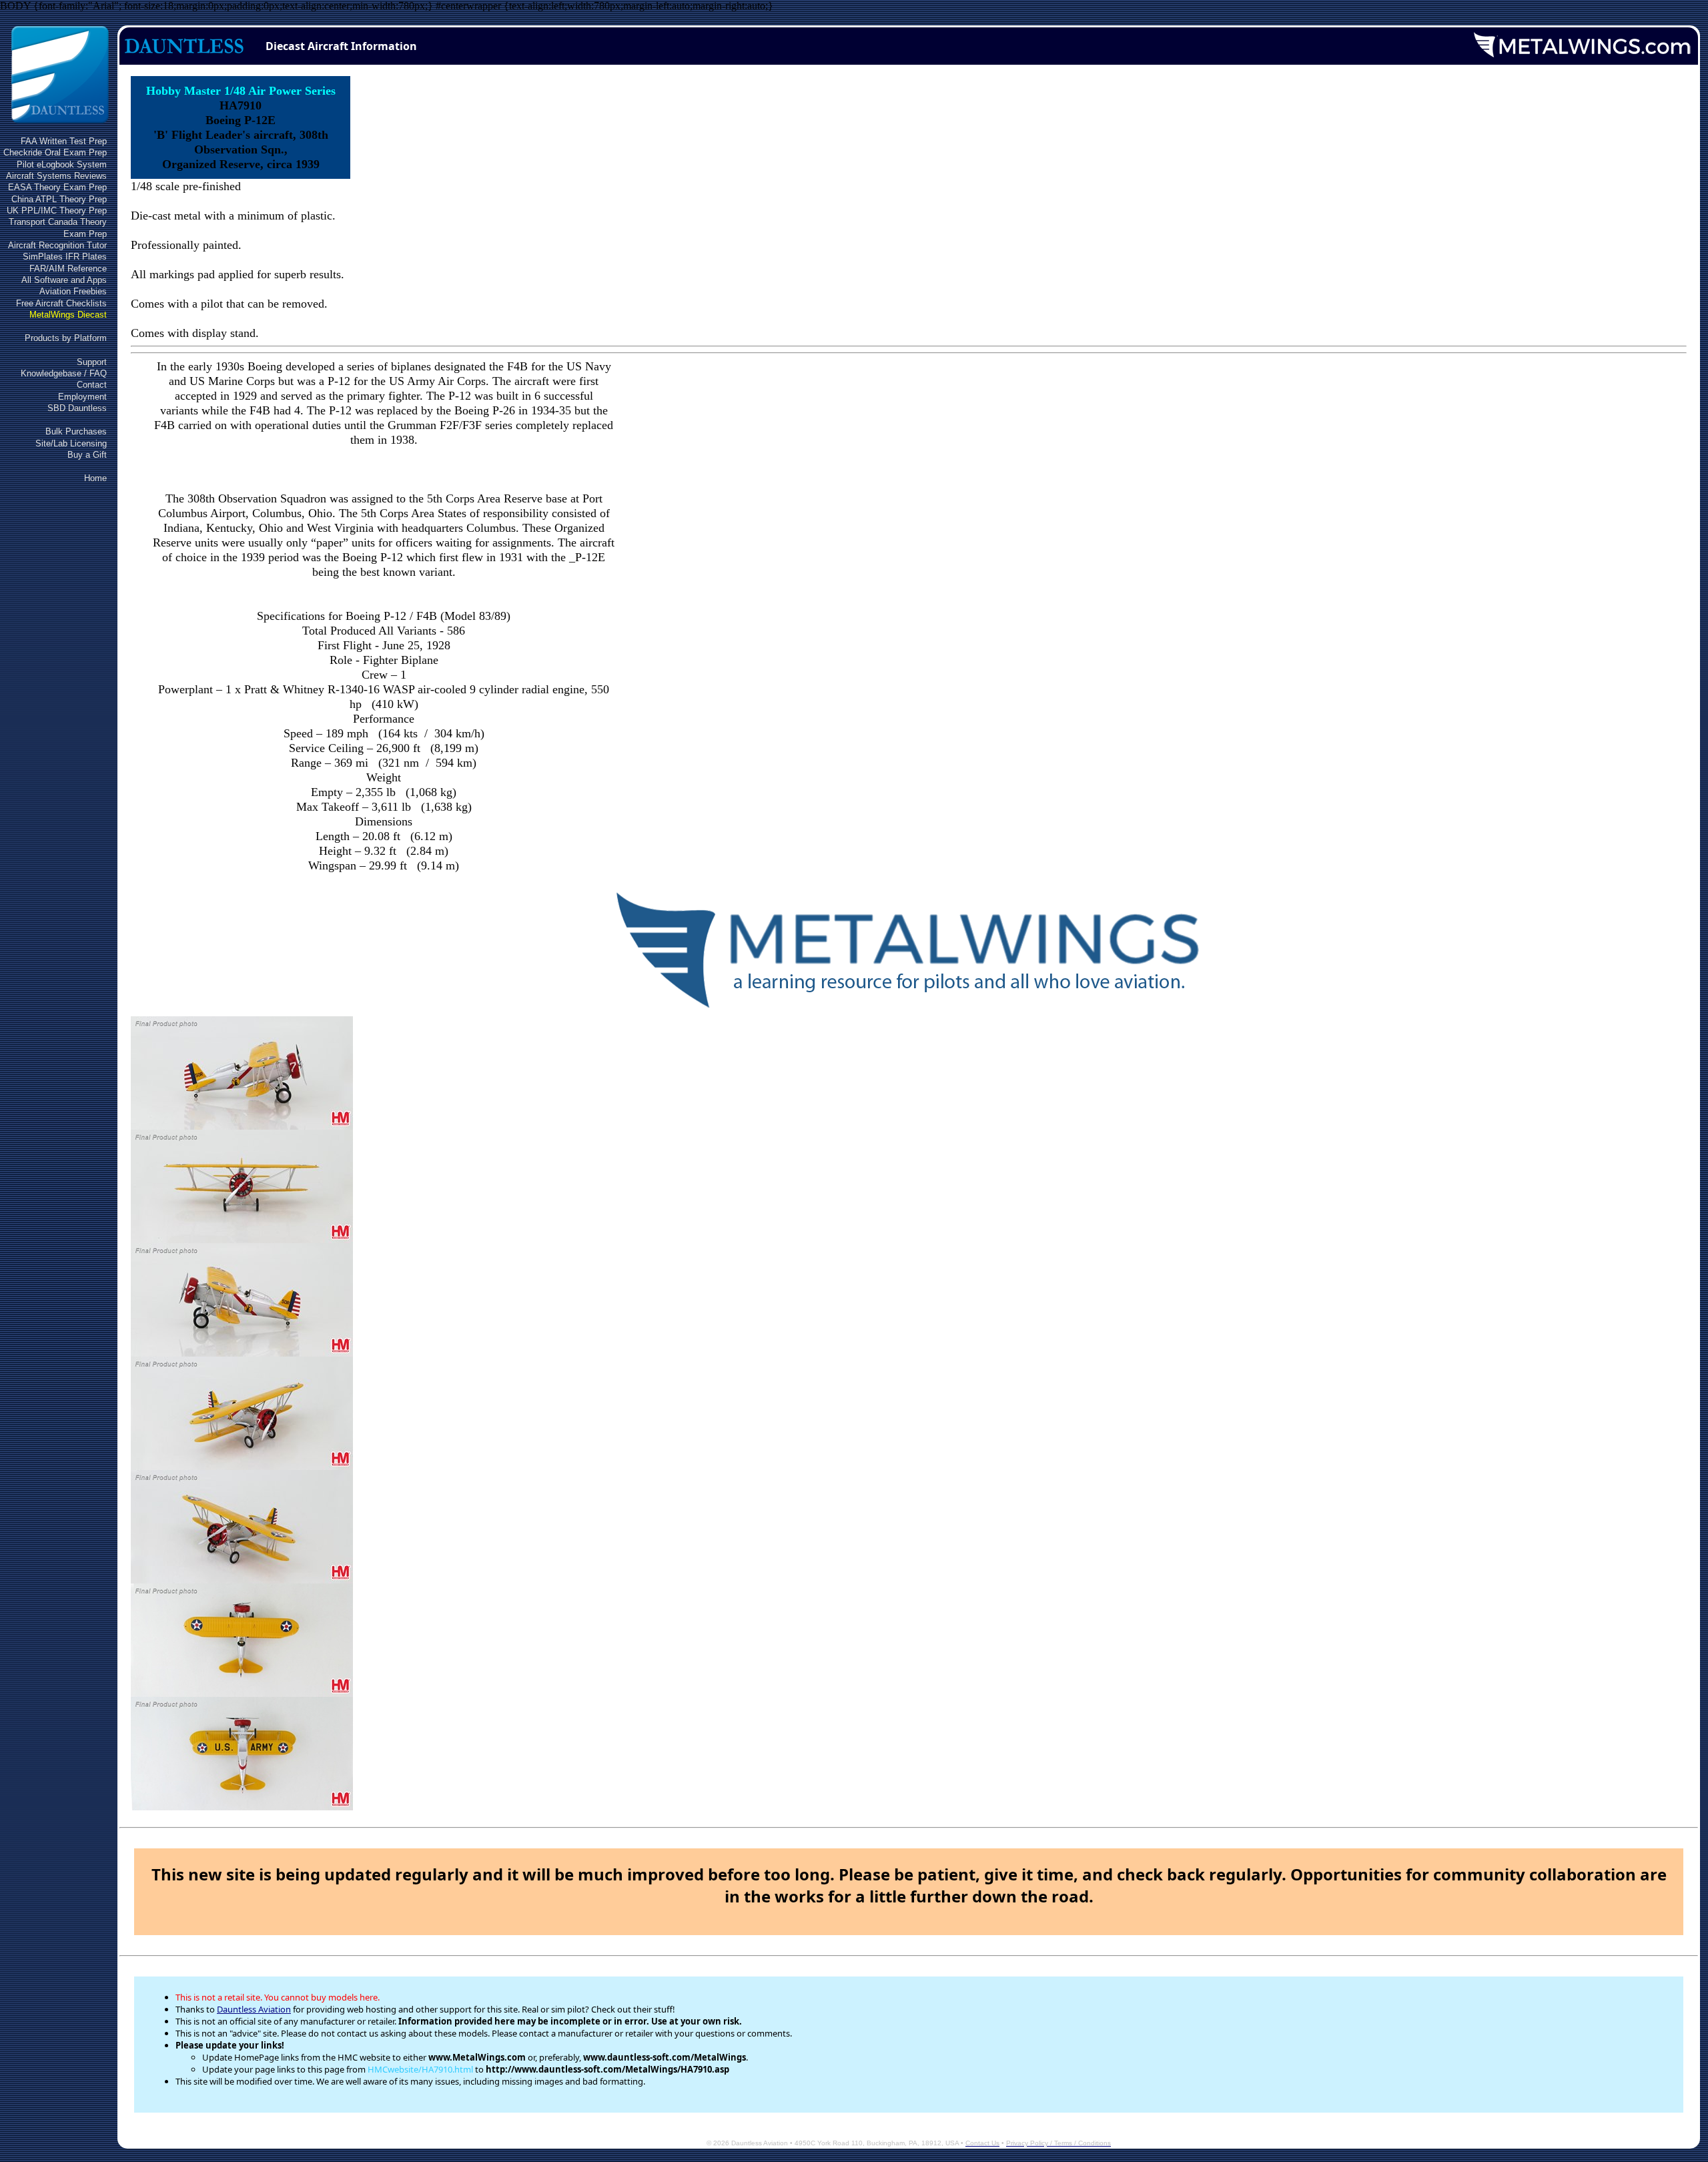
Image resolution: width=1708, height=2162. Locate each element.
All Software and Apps (64, 280)
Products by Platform (66, 338)
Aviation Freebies (73, 291)
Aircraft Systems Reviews (56, 176)
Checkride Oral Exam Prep (55, 152)
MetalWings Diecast (68, 315)
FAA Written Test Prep (64, 141)
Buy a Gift (87, 455)
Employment (82, 397)
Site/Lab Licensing (71, 443)
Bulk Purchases (76, 431)
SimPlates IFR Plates (65, 257)
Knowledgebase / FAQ (64, 373)
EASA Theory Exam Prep (57, 187)
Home (95, 478)
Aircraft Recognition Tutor (57, 245)
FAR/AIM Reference (68, 269)
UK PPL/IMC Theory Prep (57, 211)
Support (92, 362)
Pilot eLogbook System (62, 164)
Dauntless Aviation (254, 2009)
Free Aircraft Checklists (61, 303)
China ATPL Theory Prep (59, 199)
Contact (92, 385)
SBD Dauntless (77, 408)
